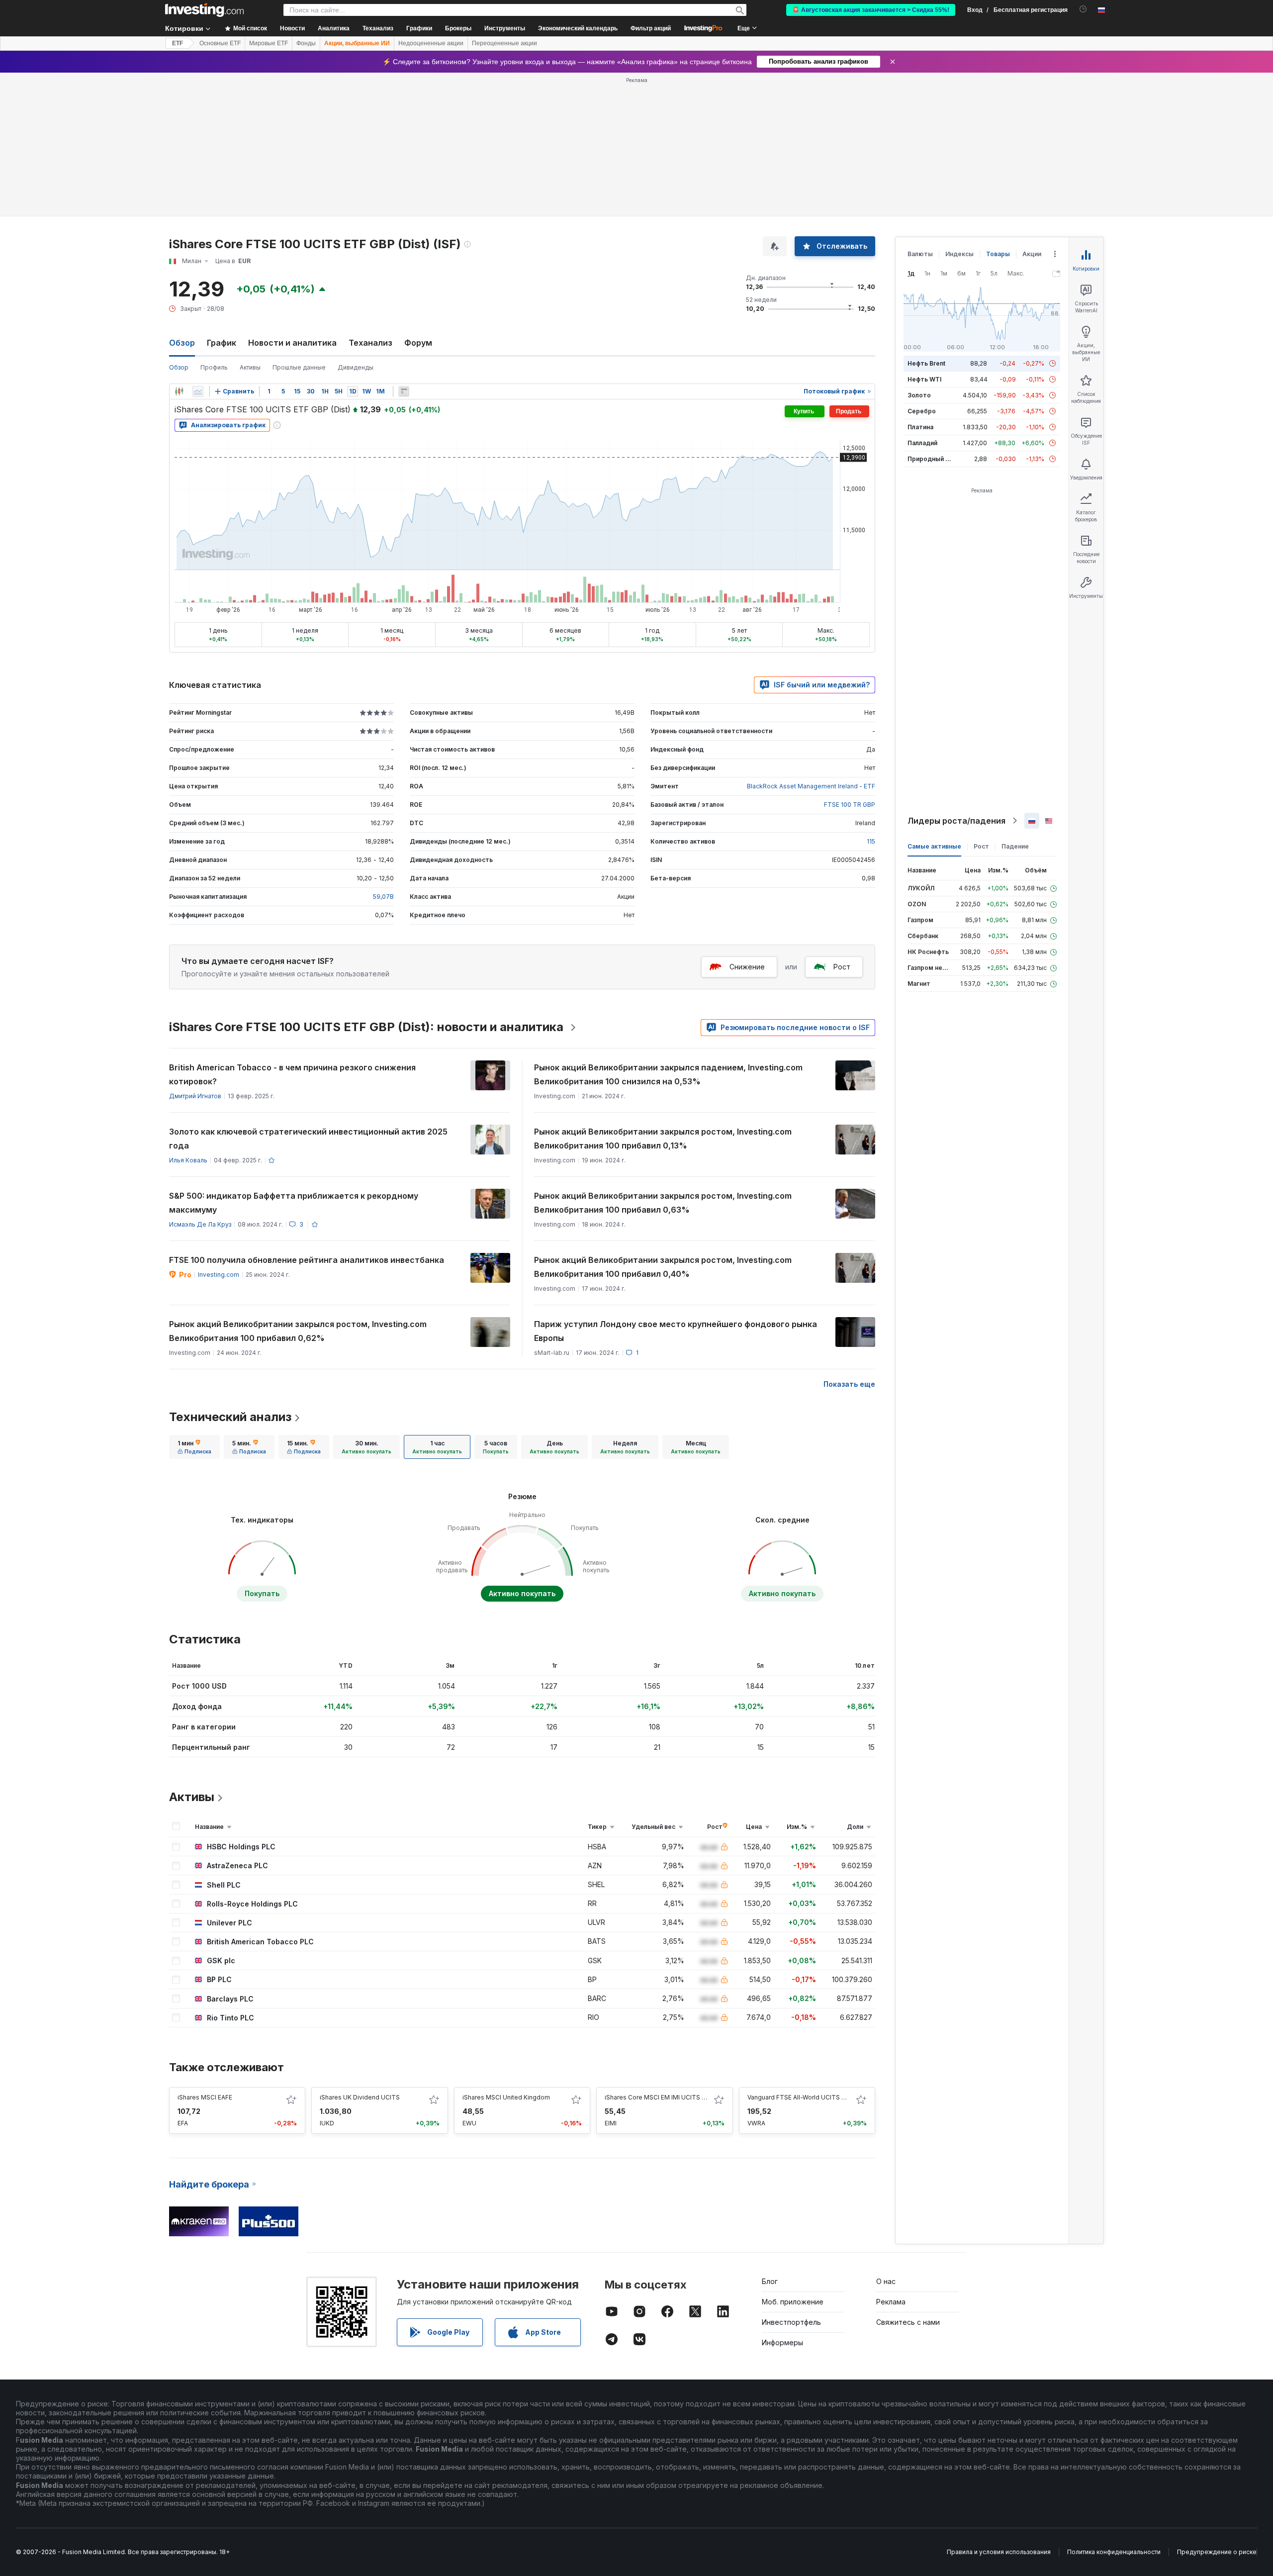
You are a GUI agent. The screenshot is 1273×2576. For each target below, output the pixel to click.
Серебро (922, 411)
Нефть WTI (924, 379)
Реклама (891, 2302)
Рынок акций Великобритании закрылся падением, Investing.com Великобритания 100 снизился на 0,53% (668, 1074)
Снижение (747, 967)
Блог (770, 2281)
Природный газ (931, 459)
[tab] (194, 1447)
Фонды (306, 43)
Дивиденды (356, 367)
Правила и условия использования (999, 2552)
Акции (1032, 254)
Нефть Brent (926, 363)
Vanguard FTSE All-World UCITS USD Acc (807, 2097)
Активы (250, 367)
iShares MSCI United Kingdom (506, 2097)
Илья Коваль (188, 1160)
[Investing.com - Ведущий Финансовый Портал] (204, 10)
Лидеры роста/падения (956, 821)
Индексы (959, 254)
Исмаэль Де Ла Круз (200, 1224)
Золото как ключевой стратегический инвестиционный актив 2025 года (308, 1139)
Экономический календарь (578, 28)
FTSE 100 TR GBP (850, 805)
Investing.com (219, 1275)
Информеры (782, 2342)
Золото (919, 395)
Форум (418, 343)
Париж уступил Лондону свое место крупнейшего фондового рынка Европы (676, 1331)
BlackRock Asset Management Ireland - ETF (811, 786)
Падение (1015, 846)
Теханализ (370, 343)
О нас (886, 2281)
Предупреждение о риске (1217, 2552)
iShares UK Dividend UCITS (360, 2097)
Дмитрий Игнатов (195, 1096)
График (222, 343)
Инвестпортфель (791, 2322)
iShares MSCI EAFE (205, 2097)
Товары (998, 254)
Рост (842, 967)
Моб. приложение (793, 2302)
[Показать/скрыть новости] (404, 391)
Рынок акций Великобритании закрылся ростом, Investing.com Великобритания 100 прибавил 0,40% (663, 1267)
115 (871, 841)
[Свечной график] (179, 391)
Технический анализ (230, 1417)
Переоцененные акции (504, 43)
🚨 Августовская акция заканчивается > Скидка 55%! (871, 10)
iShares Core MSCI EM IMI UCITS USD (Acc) (668, 2097)
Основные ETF (220, 43)
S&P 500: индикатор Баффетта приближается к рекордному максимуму (294, 1203)
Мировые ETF (269, 43)
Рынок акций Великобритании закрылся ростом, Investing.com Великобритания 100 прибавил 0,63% (663, 1203)
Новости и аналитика (292, 343)
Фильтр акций (651, 28)
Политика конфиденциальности (1114, 2552)
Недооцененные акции (431, 43)
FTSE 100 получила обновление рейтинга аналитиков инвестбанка (307, 1260)
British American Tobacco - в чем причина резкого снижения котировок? (292, 1074)
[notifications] (1083, 9)
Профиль (214, 367)
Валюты (920, 254)
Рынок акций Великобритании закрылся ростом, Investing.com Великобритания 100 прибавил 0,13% (663, 1139)
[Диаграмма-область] (198, 391)
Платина (920, 427)
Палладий (922, 443)
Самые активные (934, 846)
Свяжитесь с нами (908, 2322)
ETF (178, 43)
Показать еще (849, 1384)
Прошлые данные (299, 367)
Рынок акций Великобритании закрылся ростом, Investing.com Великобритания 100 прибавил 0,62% (298, 1331)
